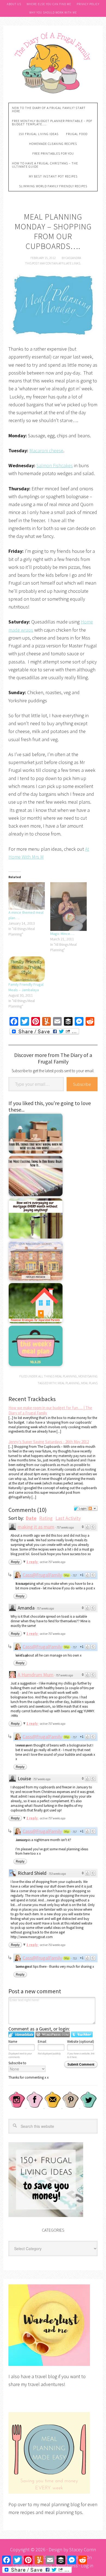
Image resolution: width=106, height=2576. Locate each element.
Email (42, 2042)
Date (31, 1518)
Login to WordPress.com (53, 2034)
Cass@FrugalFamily (42, 1575)
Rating (46, 1518)
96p (67, 1575)
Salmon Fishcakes (55, 465)
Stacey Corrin (83, 2550)
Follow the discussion (93, 1508)
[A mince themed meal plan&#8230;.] (27, 896)
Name (13, 2042)
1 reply (32, 1562)
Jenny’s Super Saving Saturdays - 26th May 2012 (49, 1442)
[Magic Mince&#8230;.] (68, 906)
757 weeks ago (65, 1527)
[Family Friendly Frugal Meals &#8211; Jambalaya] (27, 969)
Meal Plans (89, 1383)
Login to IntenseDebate (21, 2034)
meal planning (69, 1383)
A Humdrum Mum (36, 1675)
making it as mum (36, 1527)
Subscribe (82, 1084)
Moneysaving (88, 1376)
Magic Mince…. (62, 934)
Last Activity (68, 1518)
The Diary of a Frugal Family (53, 62)
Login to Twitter (82, 2034)
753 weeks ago (57, 1874)
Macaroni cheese (46, 450)
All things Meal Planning (58, 1376)
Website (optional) (81, 2042)
